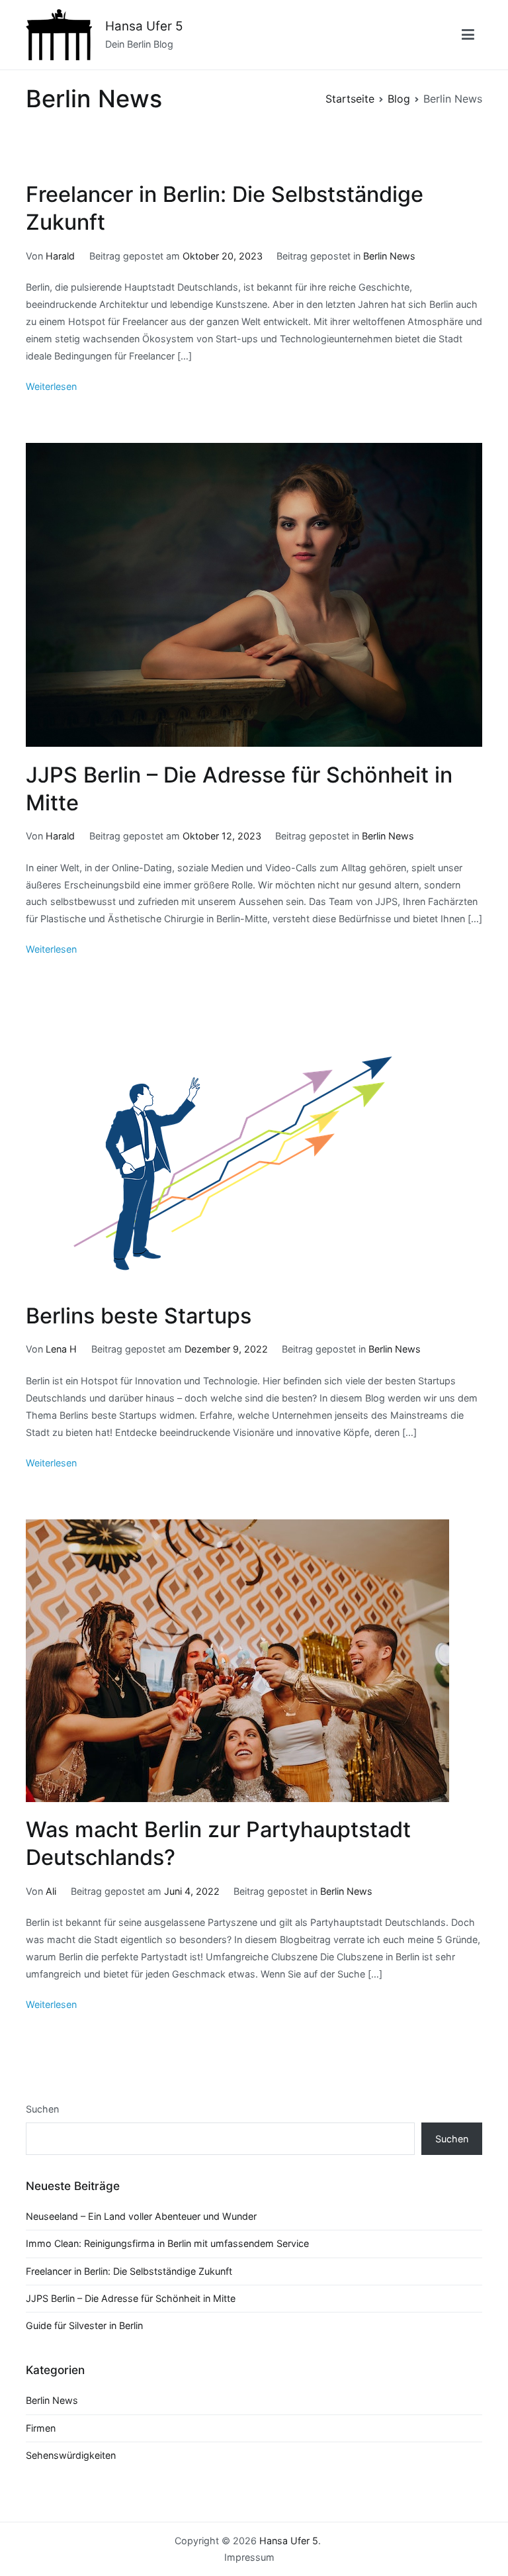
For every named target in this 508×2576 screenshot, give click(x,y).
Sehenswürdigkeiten (71, 2455)
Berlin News (389, 256)
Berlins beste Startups (139, 1316)
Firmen (41, 2428)
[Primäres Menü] (468, 35)
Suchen (42, 2109)
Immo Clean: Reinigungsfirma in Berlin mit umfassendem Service (167, 2243)
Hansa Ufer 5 (144, 26)
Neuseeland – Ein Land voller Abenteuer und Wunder (141, 2216)
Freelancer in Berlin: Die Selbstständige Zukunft (129, 2271)
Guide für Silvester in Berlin (84, 2325)
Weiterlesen (51, 386)
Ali (51, 1891)
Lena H (61, 1349)
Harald (60, 256)
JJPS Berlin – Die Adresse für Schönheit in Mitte (131, 2298)
